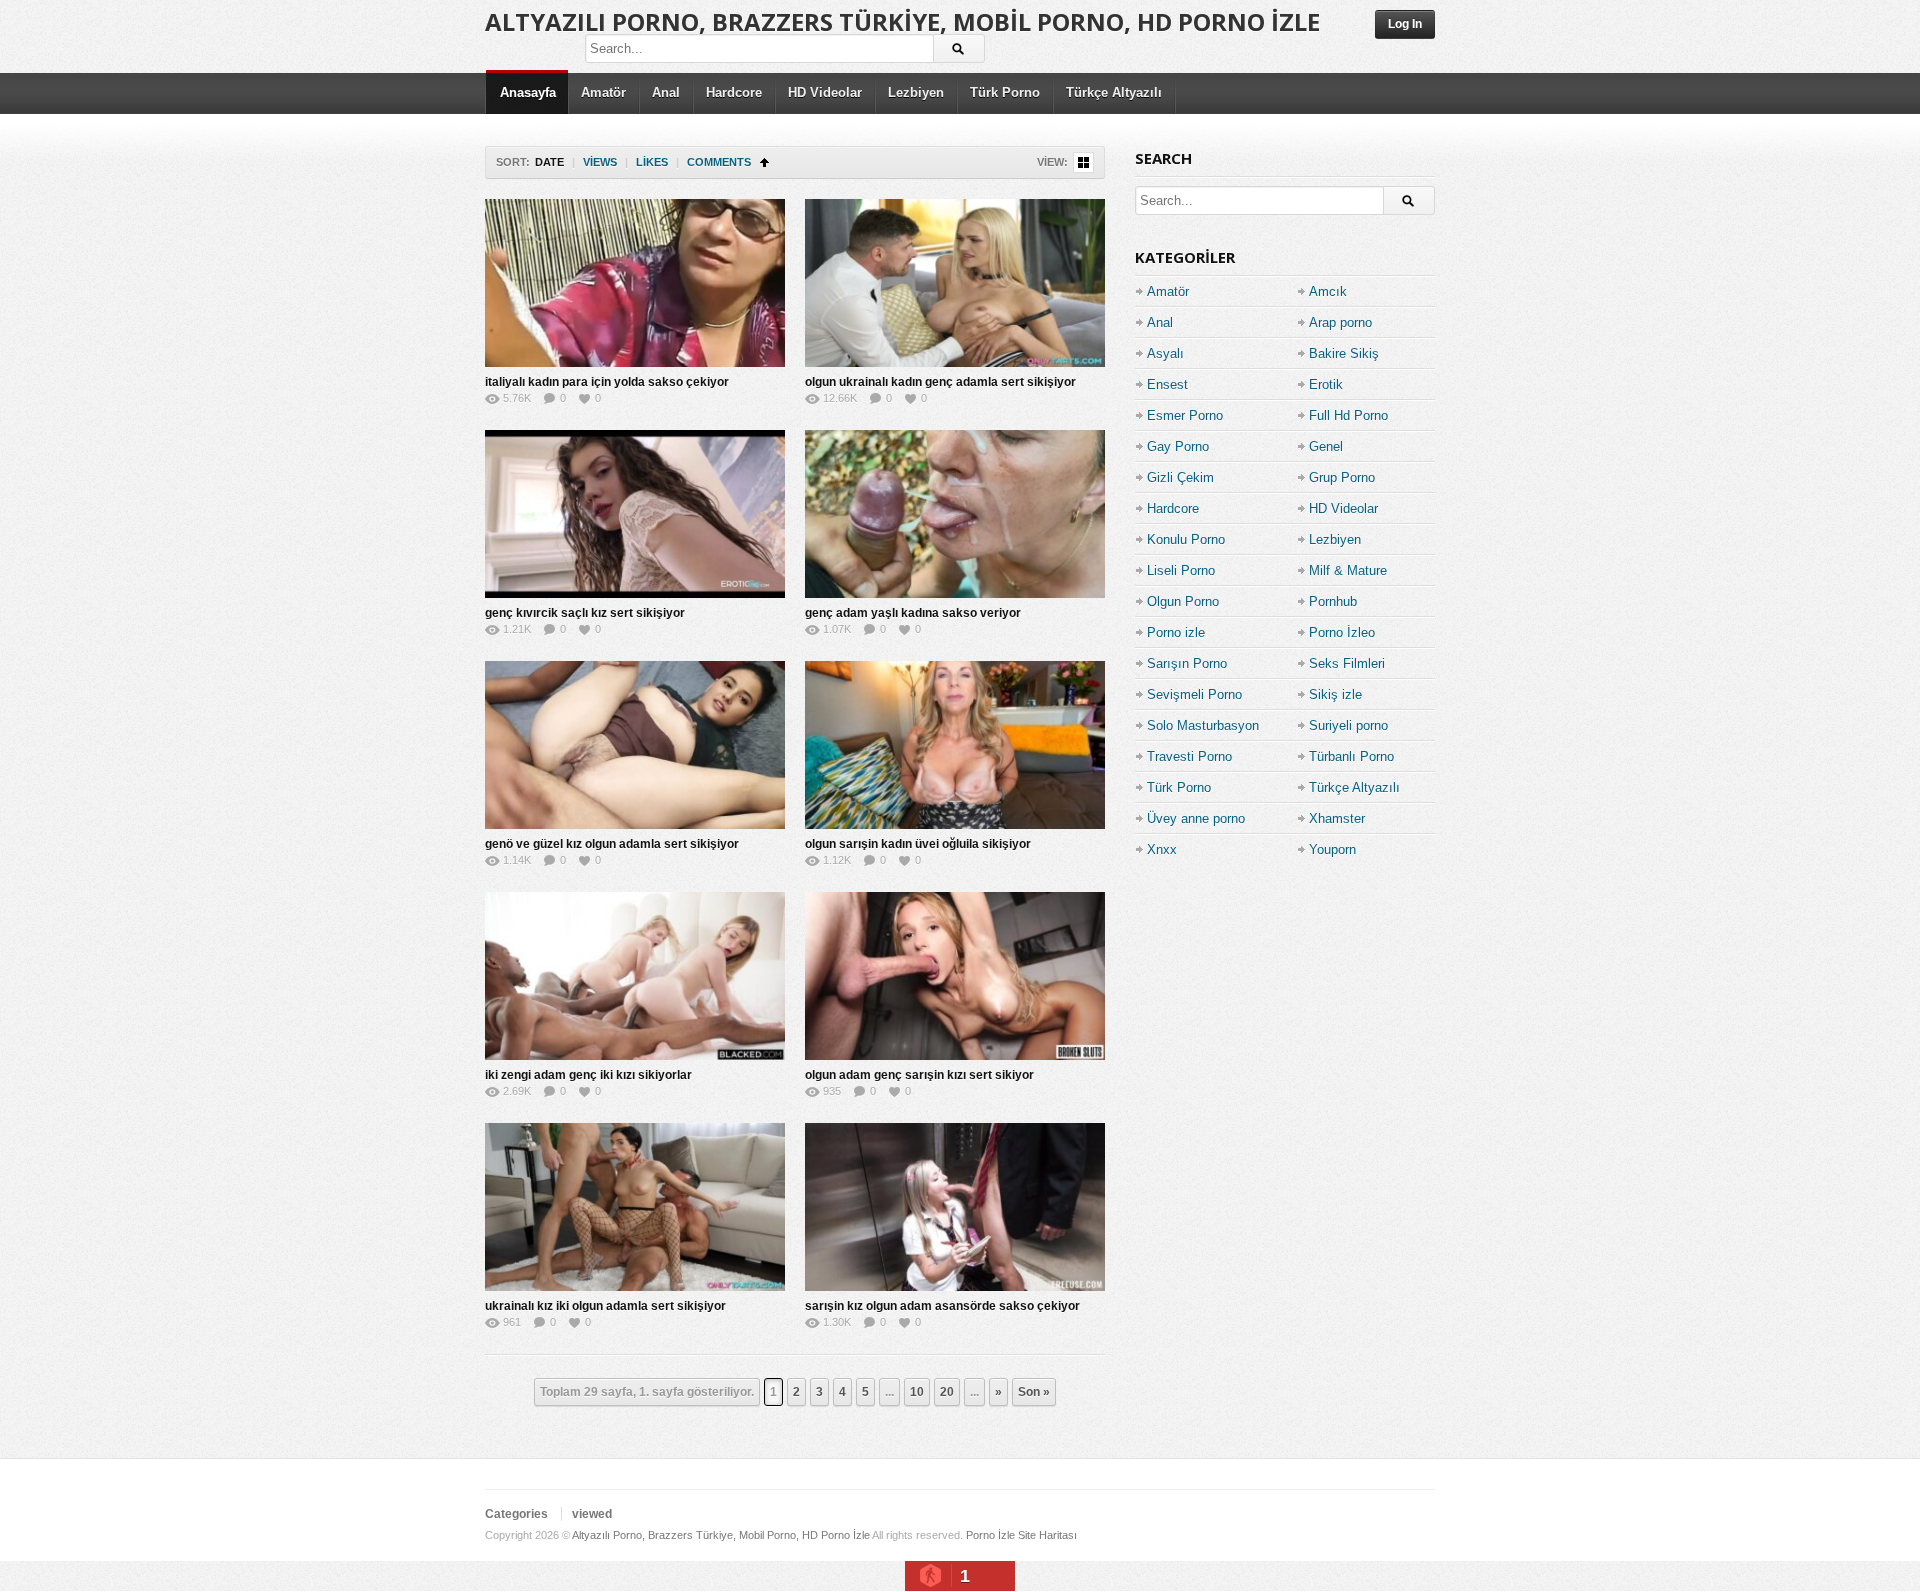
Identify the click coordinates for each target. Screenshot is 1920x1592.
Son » (1034, 1392)
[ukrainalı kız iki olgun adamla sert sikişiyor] (635, 1207)
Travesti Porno (1189, 756)
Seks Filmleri (1347, 663)
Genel (1326, 446)
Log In (1405, 24)
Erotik (1326, 384)
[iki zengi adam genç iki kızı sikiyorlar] (635, 976)
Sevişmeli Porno (1194, 694)
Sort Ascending (764, 162)
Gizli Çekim (1180, 477)
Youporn (1332, 849)
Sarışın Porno (1187, 663)
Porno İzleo (1342, 632)
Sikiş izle (1335, 694)
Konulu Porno (1186, 539)
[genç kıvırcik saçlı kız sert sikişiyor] (635, 514)
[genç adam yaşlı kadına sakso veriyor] (955, 514)
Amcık (1328, 291)
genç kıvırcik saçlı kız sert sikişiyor (585, 613)
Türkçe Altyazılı (1114, 92)
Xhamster (1337, 818)
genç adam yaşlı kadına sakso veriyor (913, 613)
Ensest (1167, 384)
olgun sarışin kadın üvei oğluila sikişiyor (918, 844)
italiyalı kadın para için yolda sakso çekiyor (607, 382)
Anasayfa (528, 92)
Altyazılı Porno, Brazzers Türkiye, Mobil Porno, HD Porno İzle (902, 21)
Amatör (603, 92)
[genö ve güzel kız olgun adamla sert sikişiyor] (635, 745)
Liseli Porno (1181, 570)
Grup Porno (1342, 477)
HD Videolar (825, 92)
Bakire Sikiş (1344, 353)
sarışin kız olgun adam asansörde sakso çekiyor (942, 1306)
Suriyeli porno (1348, 725)
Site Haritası (1047, 1535)
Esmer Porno (1185, 415)
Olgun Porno (1183, 601)
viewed (592, 1514)
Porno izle (1176, 632)
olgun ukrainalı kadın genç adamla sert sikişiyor (940, 382)
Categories (516, 1514)
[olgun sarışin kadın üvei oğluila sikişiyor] (955, 745)
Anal (666, 92)
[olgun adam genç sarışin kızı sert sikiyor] (955, 976)
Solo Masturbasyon (1203, 725)
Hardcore (734, 92)
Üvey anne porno (1196, 818)
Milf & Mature (1348, 570)
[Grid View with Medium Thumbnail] (1083, 162)
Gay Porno (1178, 446)
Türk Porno (1005, 92)
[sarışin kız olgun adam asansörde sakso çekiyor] (955, 1207)
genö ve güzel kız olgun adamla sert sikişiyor (612, 844)
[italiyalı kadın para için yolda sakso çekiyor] (635, 283)
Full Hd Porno (1348, 415)
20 (947, 1392)
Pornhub (1333, 601)
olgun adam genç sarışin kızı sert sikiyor (919, 1075)
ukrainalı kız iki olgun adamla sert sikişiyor (605, 1306)
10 (917, 1392)
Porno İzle (990, 1535)
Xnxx (1162, 849)
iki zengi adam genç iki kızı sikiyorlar (588, 1075)
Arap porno (1340, 322)
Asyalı (1165, 353)
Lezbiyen (916, 92)
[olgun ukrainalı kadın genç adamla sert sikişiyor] (955, 283)
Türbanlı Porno (1351, 756)
